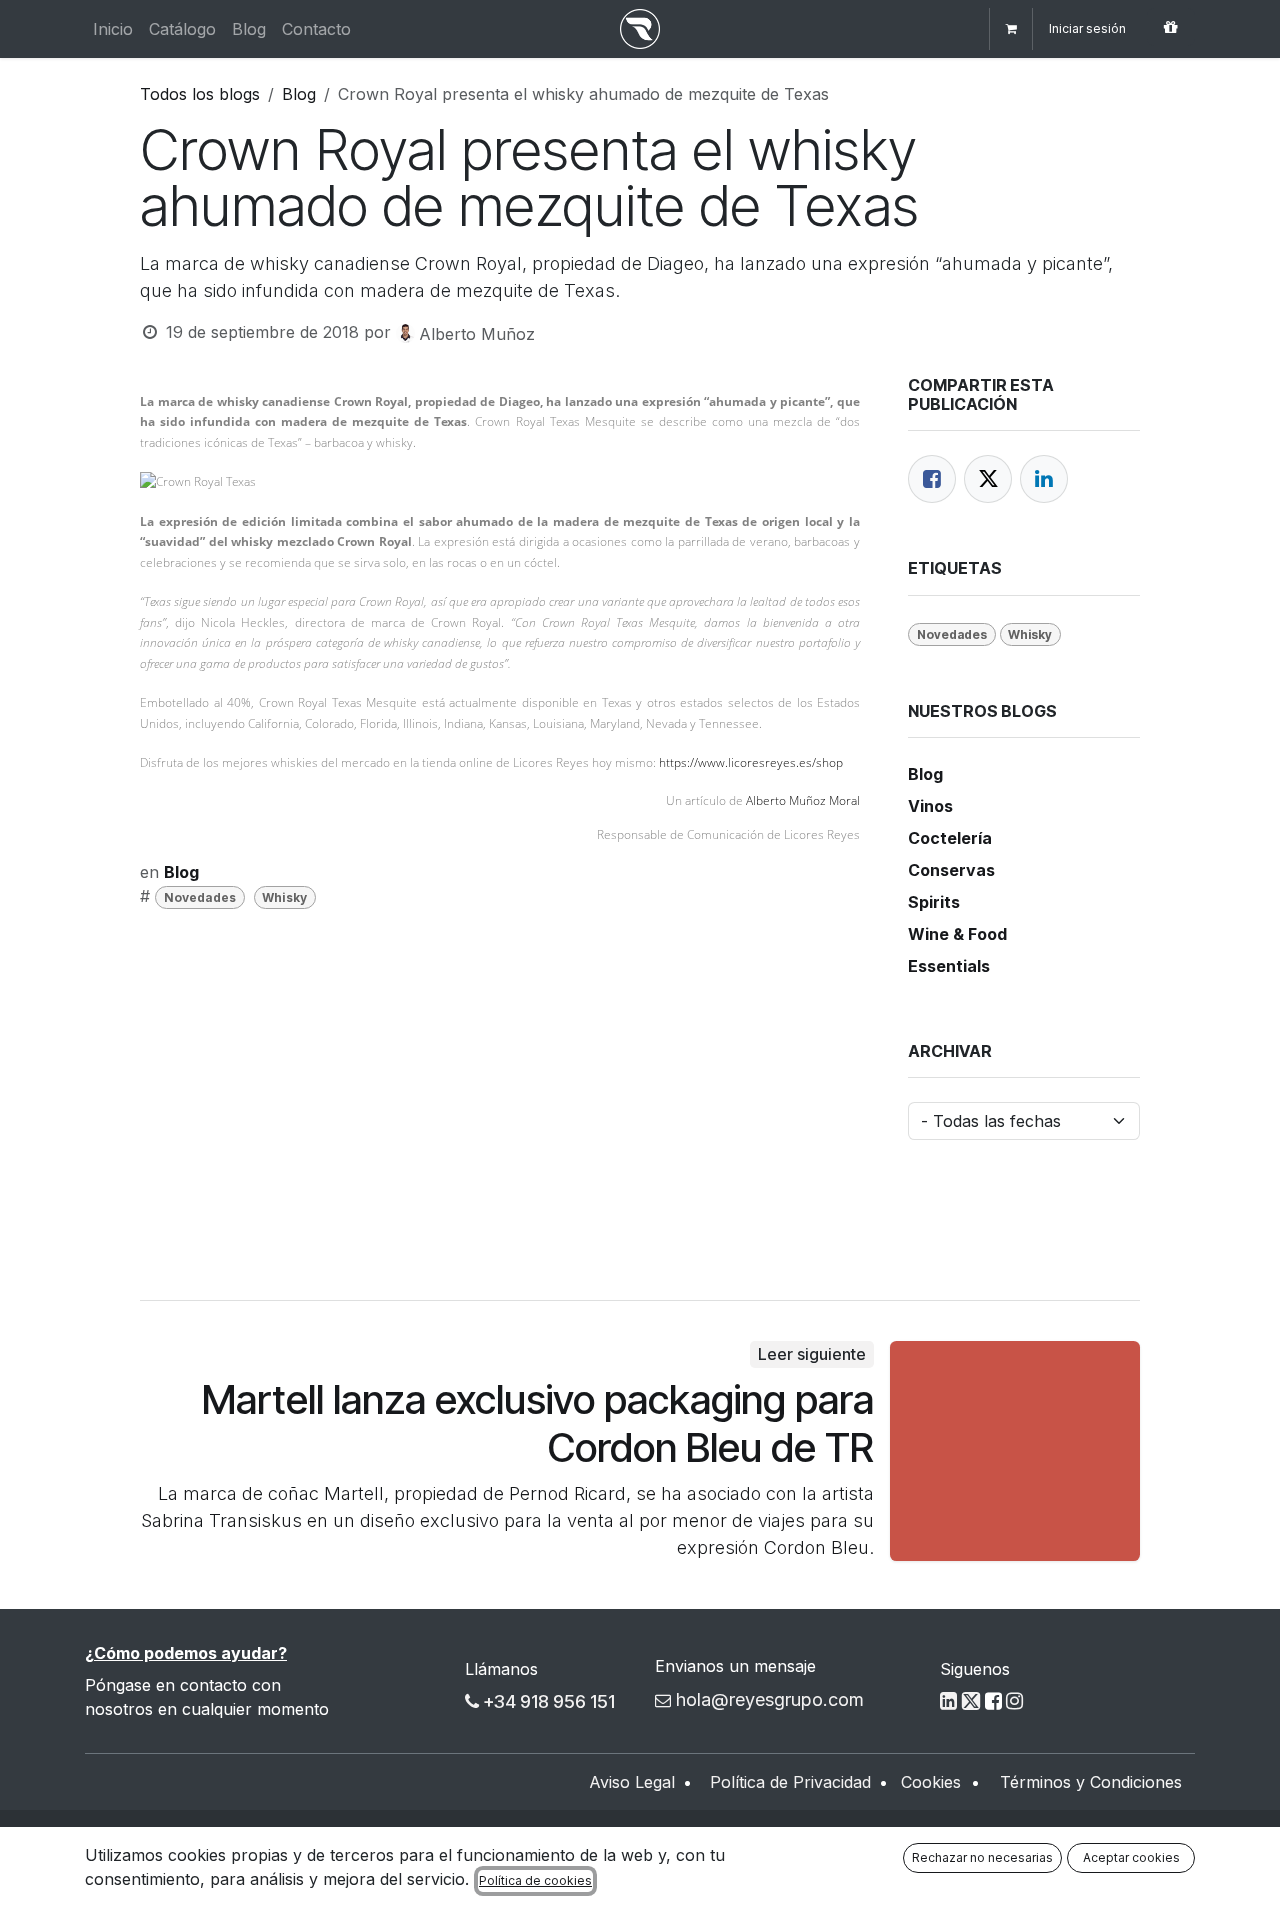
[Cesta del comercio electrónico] (1011, 29)
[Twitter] (988, 479)
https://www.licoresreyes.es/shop (751, 762)
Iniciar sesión (1087, 28)
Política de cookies (535, 1880)
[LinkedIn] (1044, 479)
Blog (299, 94)
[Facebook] (932, 479)
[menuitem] (113, 29)
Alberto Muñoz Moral (803, 800)
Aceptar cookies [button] (1131, 1857)
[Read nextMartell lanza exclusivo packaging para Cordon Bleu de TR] (1015, 1451)
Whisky (284, 897)
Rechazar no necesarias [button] (982, 1857)
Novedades (200, 897)
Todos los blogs (200, 94)
